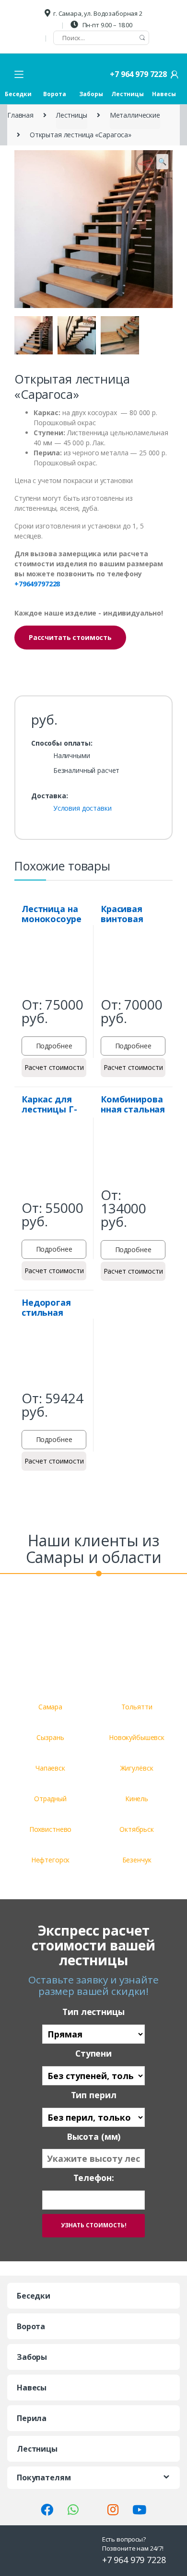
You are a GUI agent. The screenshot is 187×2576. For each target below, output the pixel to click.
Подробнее (54, 1046)
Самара (50, 1707)
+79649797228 (37, 584)
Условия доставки (82, 809)
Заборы (91, 94)
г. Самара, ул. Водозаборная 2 (98, 13)
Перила (32, 2418)
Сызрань (50, 1737)
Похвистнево (50, 1829)
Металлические (135, 115)
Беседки (18, 94)
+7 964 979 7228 (138, 74)
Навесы (164, 94)
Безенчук (137, 1860)
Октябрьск (137, 1829)
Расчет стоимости (54, 1067)
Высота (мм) (93, 2137)
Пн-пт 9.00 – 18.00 (107, 25)
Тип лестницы (93, 2012)
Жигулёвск (137, 1768)
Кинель (137, 1799)
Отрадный (50, 1799)
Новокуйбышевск (137, 1737)
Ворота (54, 94)
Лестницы (128, 94)
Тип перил (94, 2095)
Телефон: (94, 2178)
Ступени (93, 2053)
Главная (20, 115)
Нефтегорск (51, 1860)
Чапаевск (50, 1768)
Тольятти (137, 1707)
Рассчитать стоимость (70, 637)
